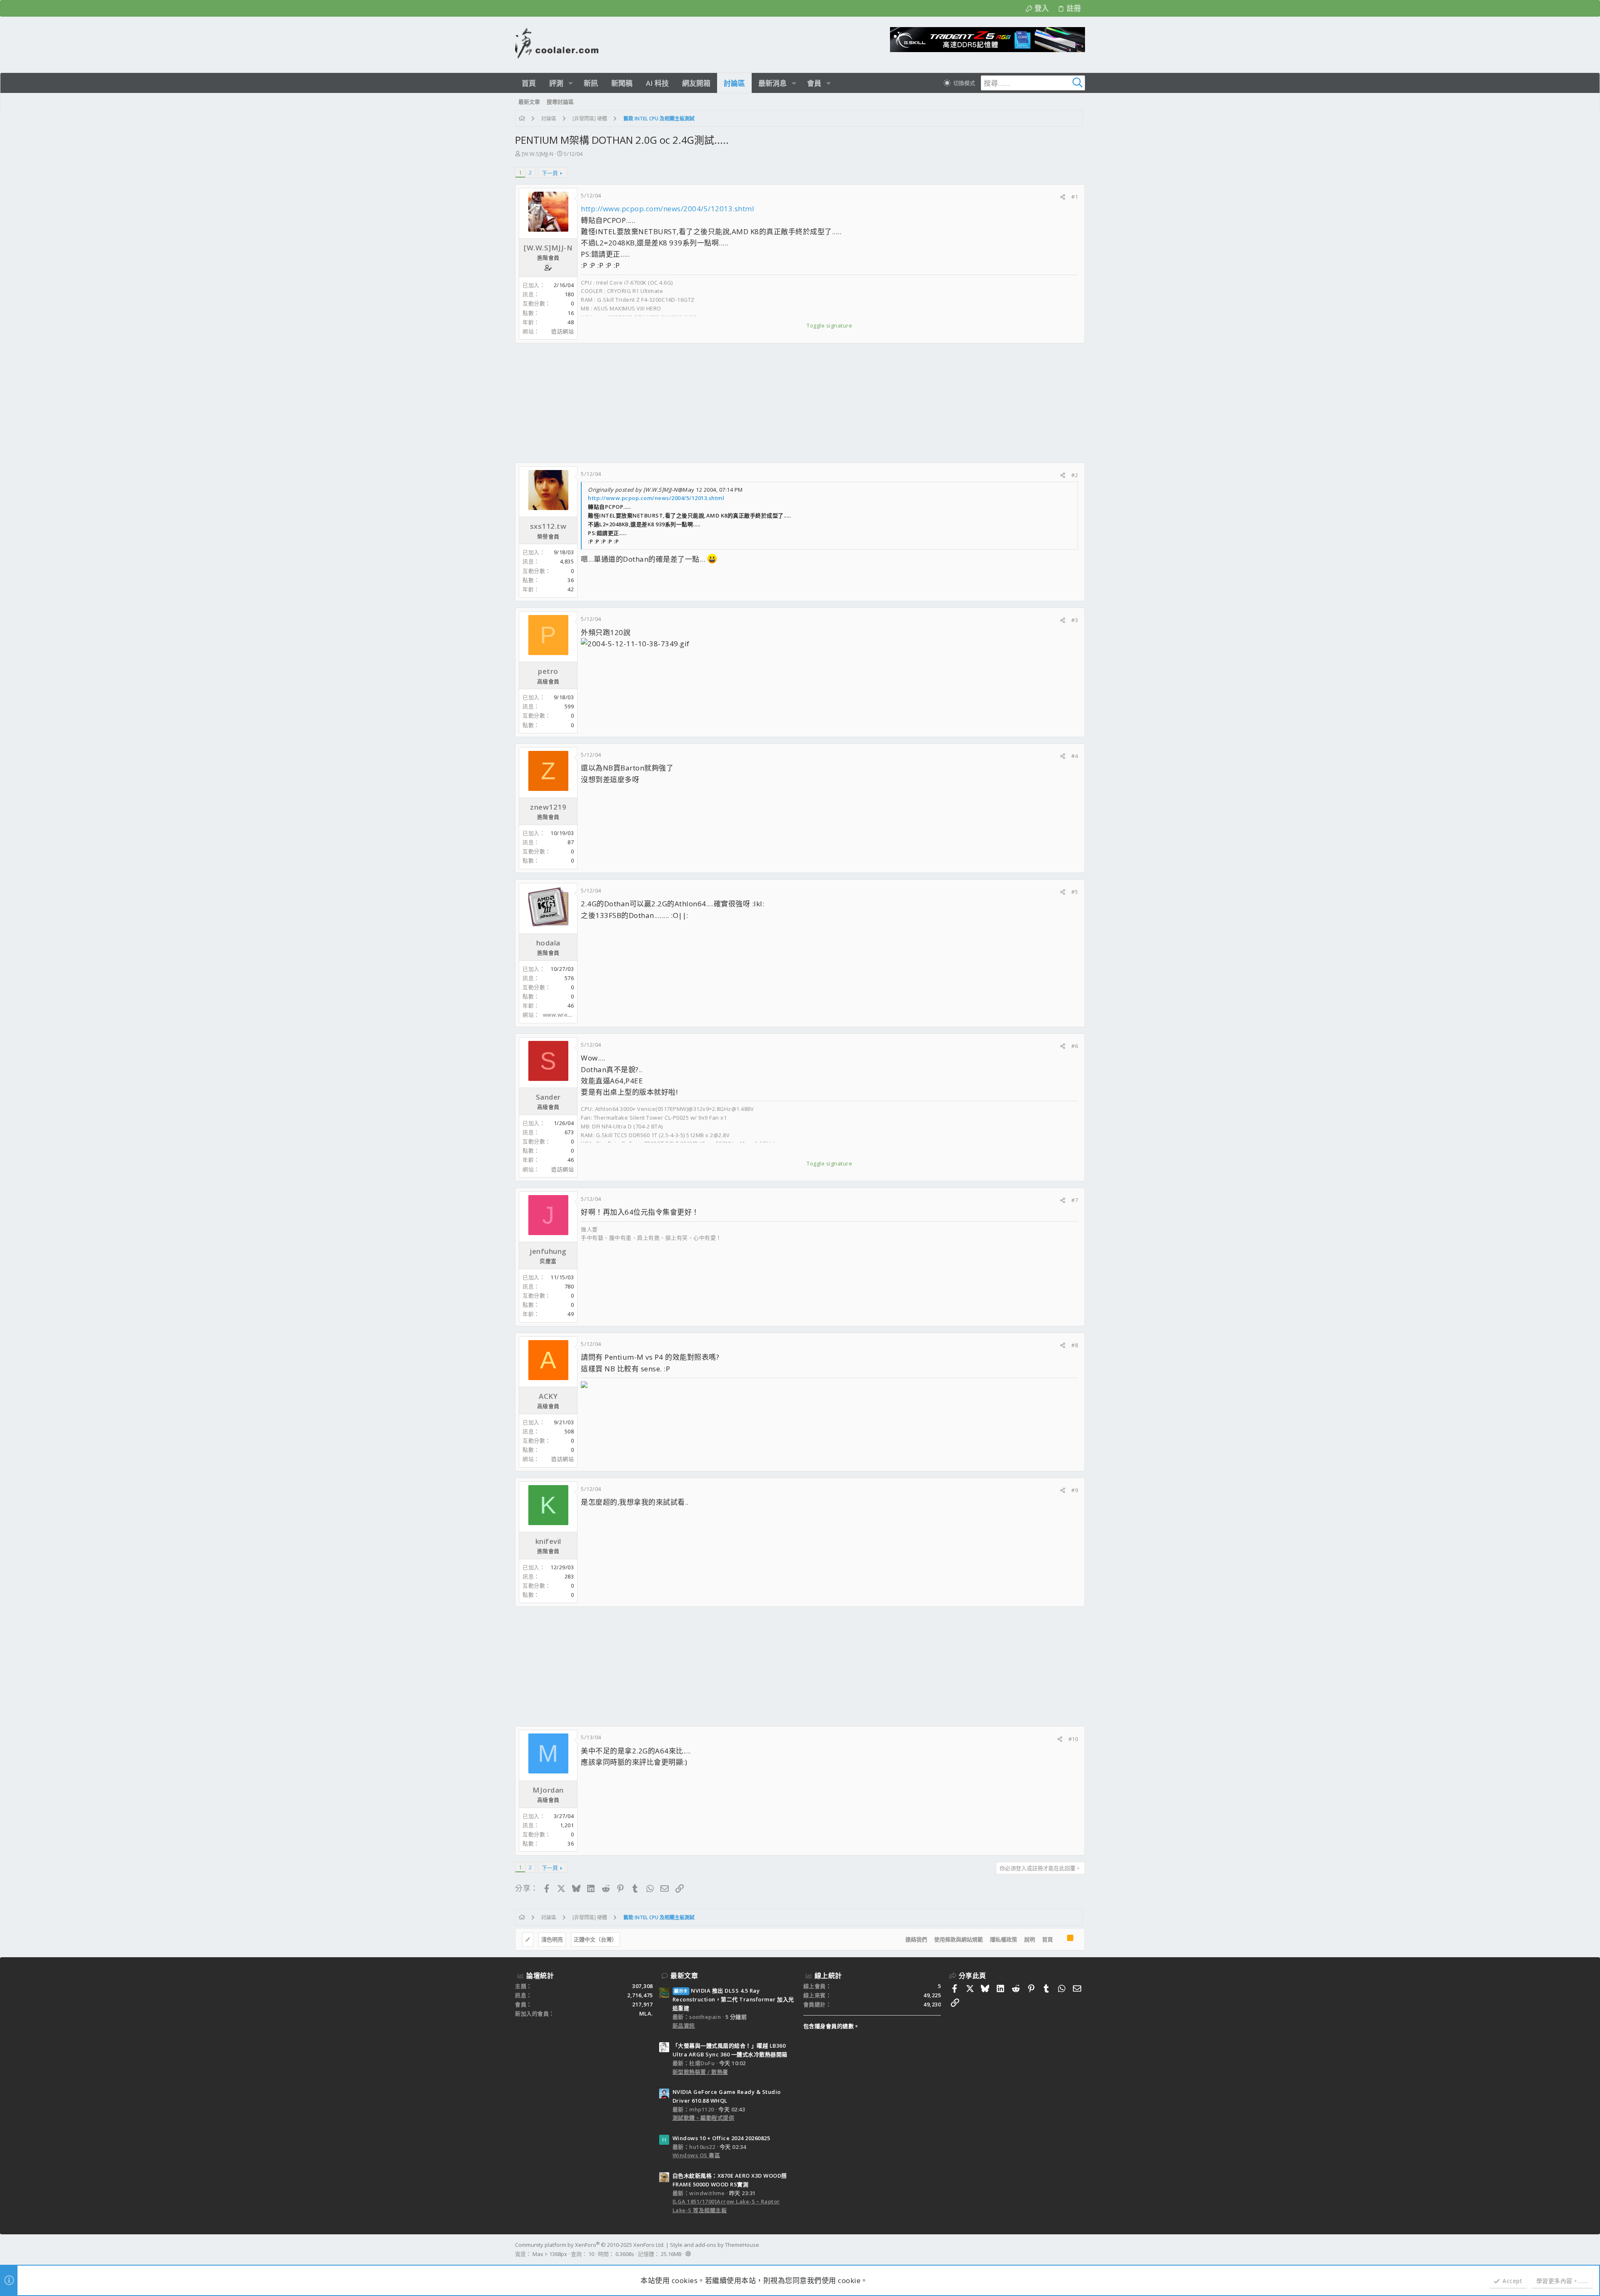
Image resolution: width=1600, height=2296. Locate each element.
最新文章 (684, 1976)
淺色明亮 (552, 1939)
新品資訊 (684, 2026)
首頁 (1047, 1939)
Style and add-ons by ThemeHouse (715, 2245)
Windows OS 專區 (696, 2155)
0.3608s (625, 2254)
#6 (1075, 1046)
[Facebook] (1081, 2249)
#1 (1075, 197)
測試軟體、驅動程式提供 (704, 2118)
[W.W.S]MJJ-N (537, 154)
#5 (1075, 892)
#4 (1075, 756)
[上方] (1060, 1940)
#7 (1075, 1200)
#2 (1075, 475)
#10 (1073, 1739)
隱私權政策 (1004, 1939)
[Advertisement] (765, 403)
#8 (1075, 1345)
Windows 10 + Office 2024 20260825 (721, 2138)
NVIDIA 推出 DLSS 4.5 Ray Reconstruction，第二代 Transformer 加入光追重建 (733, 1999)
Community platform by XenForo (590, 2245)
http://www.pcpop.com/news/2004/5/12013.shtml (667, 209)
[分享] (1063, 197)
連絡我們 (916, 1939)
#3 (1075, 620)
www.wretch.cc (563, 1015)
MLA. (646, 2013)
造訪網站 (562, 331)
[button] (571, 83)
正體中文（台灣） (595, 1939)
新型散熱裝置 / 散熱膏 (700, 2072)
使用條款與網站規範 (959, 1939)
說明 (1030, 1939)
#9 (1075, 1490)
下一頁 (550, 173)
